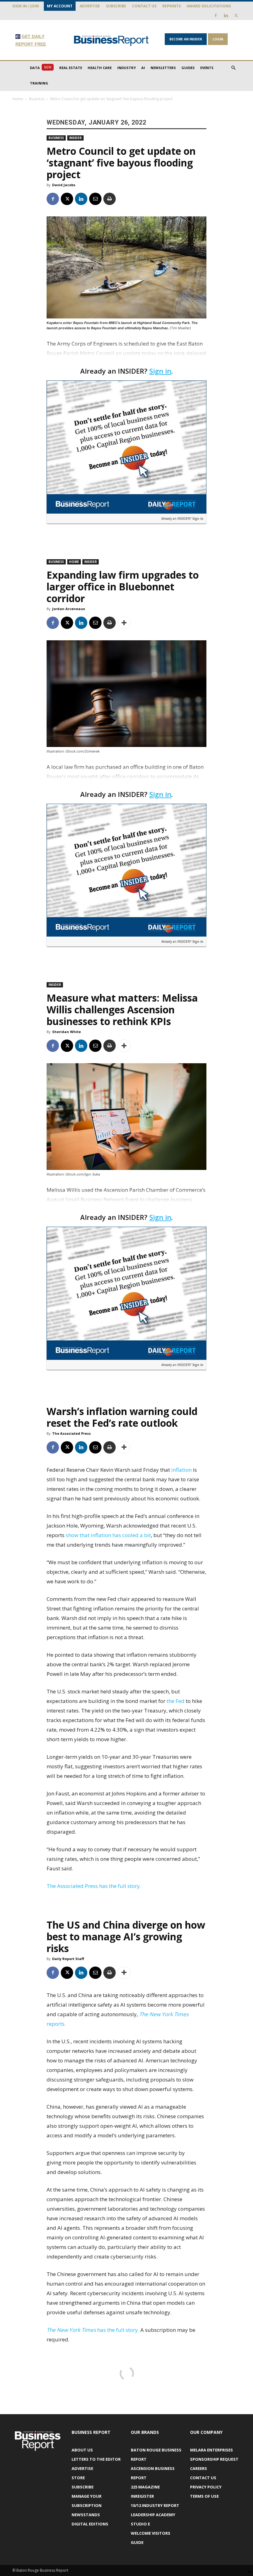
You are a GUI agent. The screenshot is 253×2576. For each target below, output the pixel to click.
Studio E (140, 2524)
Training (39, 83)
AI (143, 68)
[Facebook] (216, 15)
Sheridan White (66, 1032)
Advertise (90, 6)
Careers (199, 2468)
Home (18, 99)
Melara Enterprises (212, 2450)
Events (207, 68)
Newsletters (163, 68)
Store (78, 2478)
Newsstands (86, 2515)
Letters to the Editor (96, 2459)
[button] (233, 68)
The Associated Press (71, 1433)
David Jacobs (64, 185)
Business (37, 99)
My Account (60, 6)
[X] (236, 15)
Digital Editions (90, 2524)
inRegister (142, 2496)
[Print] (110, 199)
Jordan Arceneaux (68, 609)
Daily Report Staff (68, 1959)
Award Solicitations (209, 6)
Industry (126, 68)
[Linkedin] (226, 15)
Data (41, 68)
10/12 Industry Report (155, 2505)
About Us (82, 2450)
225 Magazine (145, 2487)
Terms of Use (204, 2496)
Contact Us (144, 6)
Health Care (100, 68)
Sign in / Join (26, 6)
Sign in (160, 371)
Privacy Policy (206, 2487)
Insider (75, 138)
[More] (124, 623)
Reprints (172, 6)
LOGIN (218, 39)
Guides (188, 68)
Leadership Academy (153, 2515)
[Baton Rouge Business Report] (111, 41)
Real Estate (71, 68)
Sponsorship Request (214, 2459)
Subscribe (116, 6)
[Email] (95, 199)
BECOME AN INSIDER (186, 39)
